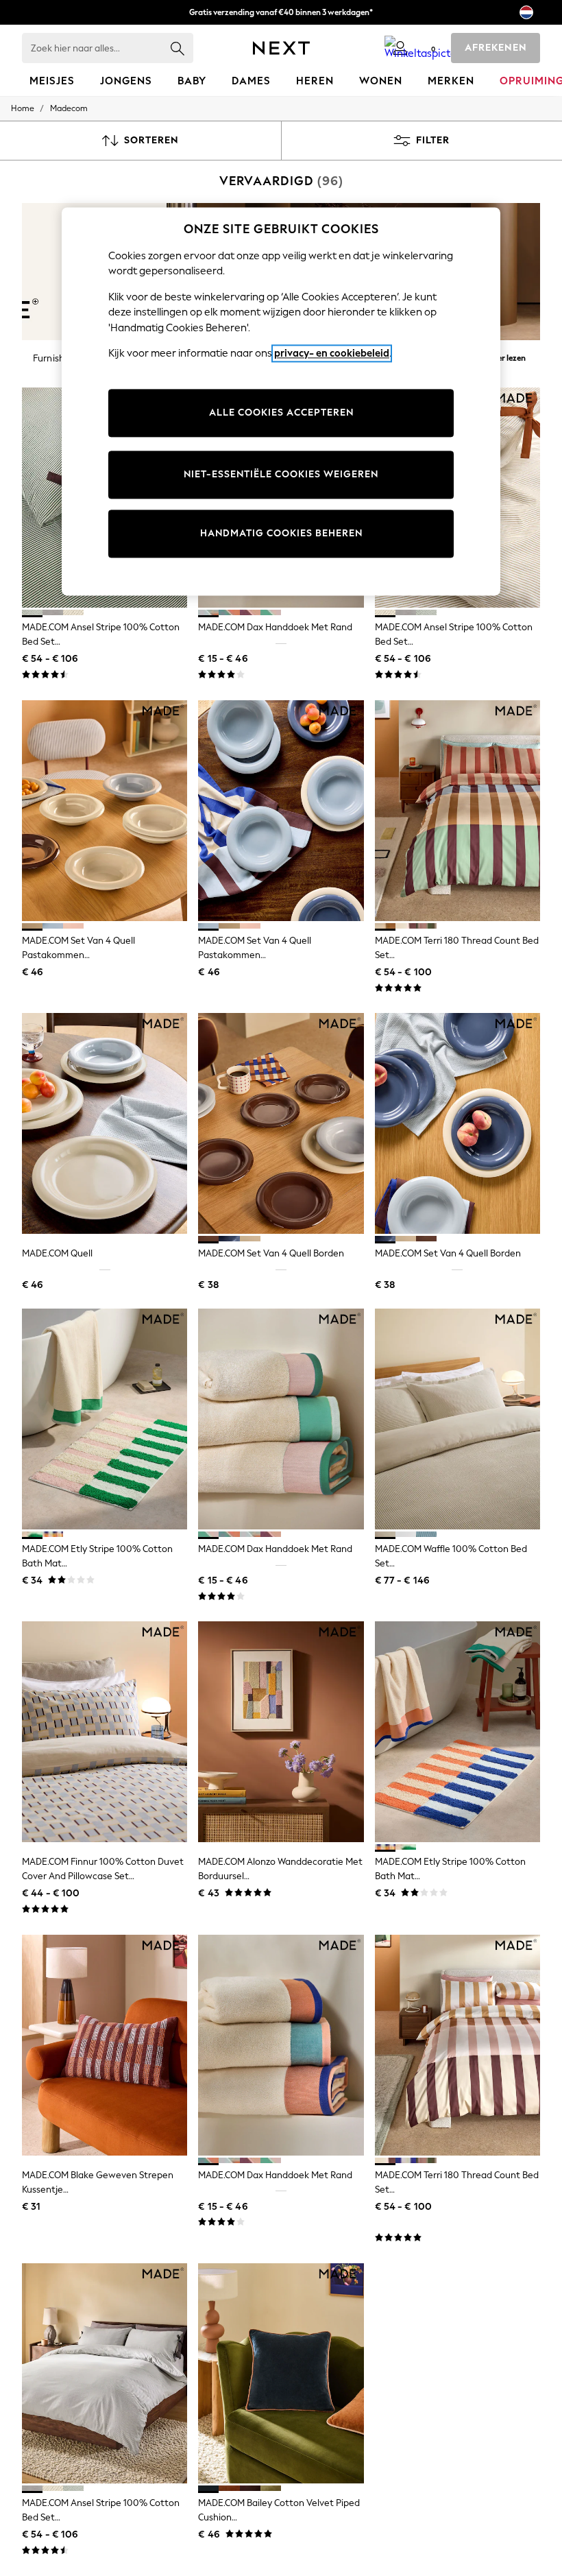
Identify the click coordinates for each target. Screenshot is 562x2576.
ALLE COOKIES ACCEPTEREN (281, 413)
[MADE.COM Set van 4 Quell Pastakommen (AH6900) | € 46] (281, 811)
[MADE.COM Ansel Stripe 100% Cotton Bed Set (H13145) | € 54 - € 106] (105, 2374)
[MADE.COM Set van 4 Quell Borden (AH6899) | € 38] (457, 1123)
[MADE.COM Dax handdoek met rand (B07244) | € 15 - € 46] (281, 2045)
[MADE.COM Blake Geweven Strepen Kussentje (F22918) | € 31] (105, 2045)
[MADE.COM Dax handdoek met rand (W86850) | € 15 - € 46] (281, 1419)
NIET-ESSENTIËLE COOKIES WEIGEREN (281, 474)
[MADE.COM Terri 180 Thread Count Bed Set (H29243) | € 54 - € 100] (457, 2045)
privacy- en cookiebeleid (332, 354)
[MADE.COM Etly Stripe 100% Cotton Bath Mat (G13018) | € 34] (457, 1732)
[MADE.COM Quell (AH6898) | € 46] (105, 1123)
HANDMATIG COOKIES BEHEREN (281, 533)
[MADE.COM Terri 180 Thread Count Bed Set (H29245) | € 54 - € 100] (457, 811)
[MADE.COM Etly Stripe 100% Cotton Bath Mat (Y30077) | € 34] (105, 1419)
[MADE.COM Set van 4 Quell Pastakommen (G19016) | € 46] (105, 811)
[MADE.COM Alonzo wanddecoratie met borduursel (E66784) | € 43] (281, 1732)
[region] (281, 401)
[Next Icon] (281, 48)
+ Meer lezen (503, 356)
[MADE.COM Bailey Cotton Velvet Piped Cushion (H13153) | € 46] (281, 2374)
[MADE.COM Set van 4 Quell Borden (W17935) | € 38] (281, 1123)
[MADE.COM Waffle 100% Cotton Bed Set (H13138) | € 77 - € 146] (457, 1419)
